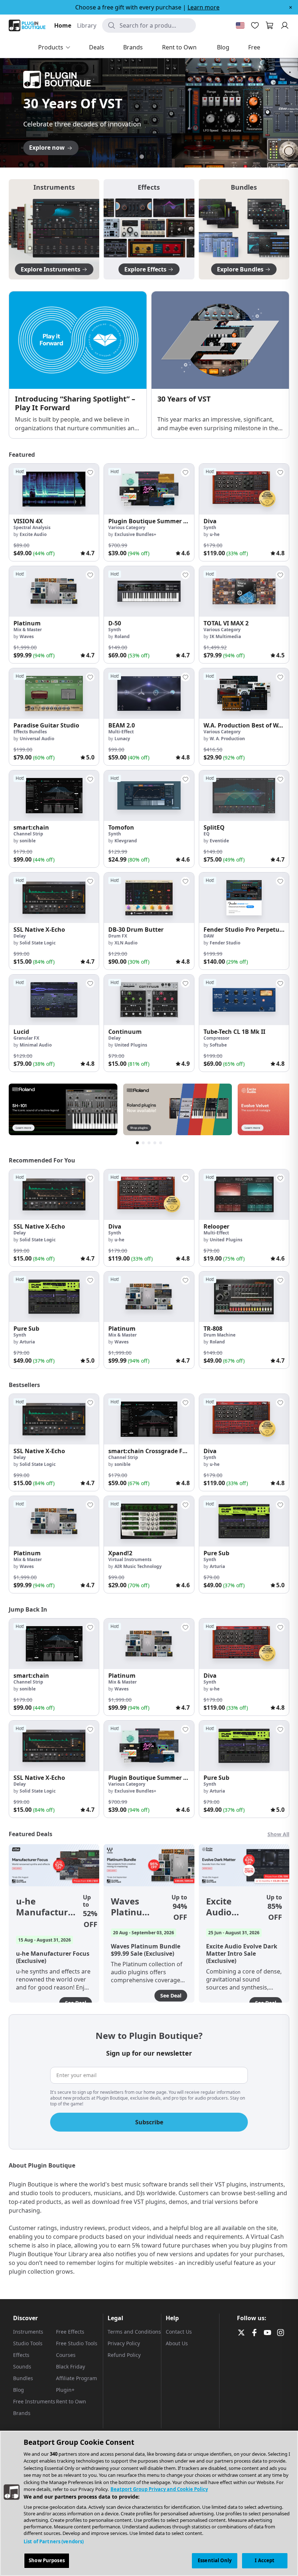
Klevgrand (126, 841)
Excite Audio (33, 534)
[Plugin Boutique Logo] (27, 25)
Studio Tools (28, 2343)
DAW (209, 936)
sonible (28, 841)
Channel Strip (28, 834)
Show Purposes (47, 2560)
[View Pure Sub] (54, 1297)
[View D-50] (149, 591)
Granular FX (26, 1038)
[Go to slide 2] (142, 157)
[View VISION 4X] (54, 489)
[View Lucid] (54, 1000)
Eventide (219, 841)
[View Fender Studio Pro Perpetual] (244, 898)
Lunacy (122, 739)
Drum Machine (220, 1335)
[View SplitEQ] (244, 796)
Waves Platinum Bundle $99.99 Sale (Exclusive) (134, 1907)
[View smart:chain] (54, 796)
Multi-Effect (121, 732)
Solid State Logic (38, 943)
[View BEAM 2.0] (149, 694)
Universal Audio (37, 739)
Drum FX (118, 936)
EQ (207, 834)
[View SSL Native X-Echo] (54, 898)
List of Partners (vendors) (54, 2541)
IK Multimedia (225, 636)
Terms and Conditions (134, 2332)
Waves (27, 636)
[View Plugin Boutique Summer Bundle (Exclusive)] (149, 489)
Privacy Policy (124, 2343)
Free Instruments (34, 2401)
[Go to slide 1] (134, 157)
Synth (210, 527)
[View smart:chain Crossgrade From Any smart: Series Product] (149, 1419)
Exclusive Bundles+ (135, 534)
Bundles (23, 2378)
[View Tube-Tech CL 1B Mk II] (244, 1000)
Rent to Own (71, 2401)
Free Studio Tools (77, 2343)
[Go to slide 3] (149, 157)
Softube (218, 1045)
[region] (149, 2503)
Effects (21, 2355)
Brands (22, 2413)
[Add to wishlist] (90, 472)
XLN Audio (126, 943)
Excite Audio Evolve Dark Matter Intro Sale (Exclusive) (229, 1907)
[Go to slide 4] (156, 157)
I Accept (265, 2560)
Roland (122, 636)
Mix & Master (28, 630)
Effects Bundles (30, 732)
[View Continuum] (149, 1000)
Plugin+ (65, 2390)
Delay (20, 936)
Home (63, 25)
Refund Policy (124, 2355)
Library (87, 25)
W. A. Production (227, 739)
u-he (215, 534)
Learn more (204, 7)
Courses (66, 2355)
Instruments (28, 2332)
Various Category (127, 527)
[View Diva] (244, 489)
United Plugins (131, 1045)
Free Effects (70, 2332)
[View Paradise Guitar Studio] (54, 694)
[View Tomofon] (149, 796)
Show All (278, 1834)
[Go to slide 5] (164, 157)
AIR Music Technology (138, 1566)
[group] (54, 512)
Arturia (27, 1342)
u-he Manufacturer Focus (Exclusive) (47, 1907)
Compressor (216, 1038)
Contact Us (179, 2332)
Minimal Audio (36, 1045)
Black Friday (71, 2367)
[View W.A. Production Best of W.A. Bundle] (244, 694)
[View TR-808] (244, 1297)
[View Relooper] (244, 1195)
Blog (19, 2390)
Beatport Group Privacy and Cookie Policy (159, 2489)
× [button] (291, 7)
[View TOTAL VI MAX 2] (244, 591)
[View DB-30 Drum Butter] (149, 898)
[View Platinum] (54, 591)
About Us (177, 2343)
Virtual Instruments (130, 1559)
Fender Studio (225, 943)
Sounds (22, 2367)
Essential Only (215, 2560)
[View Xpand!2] (149, 1521)
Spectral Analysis (32, 527)
